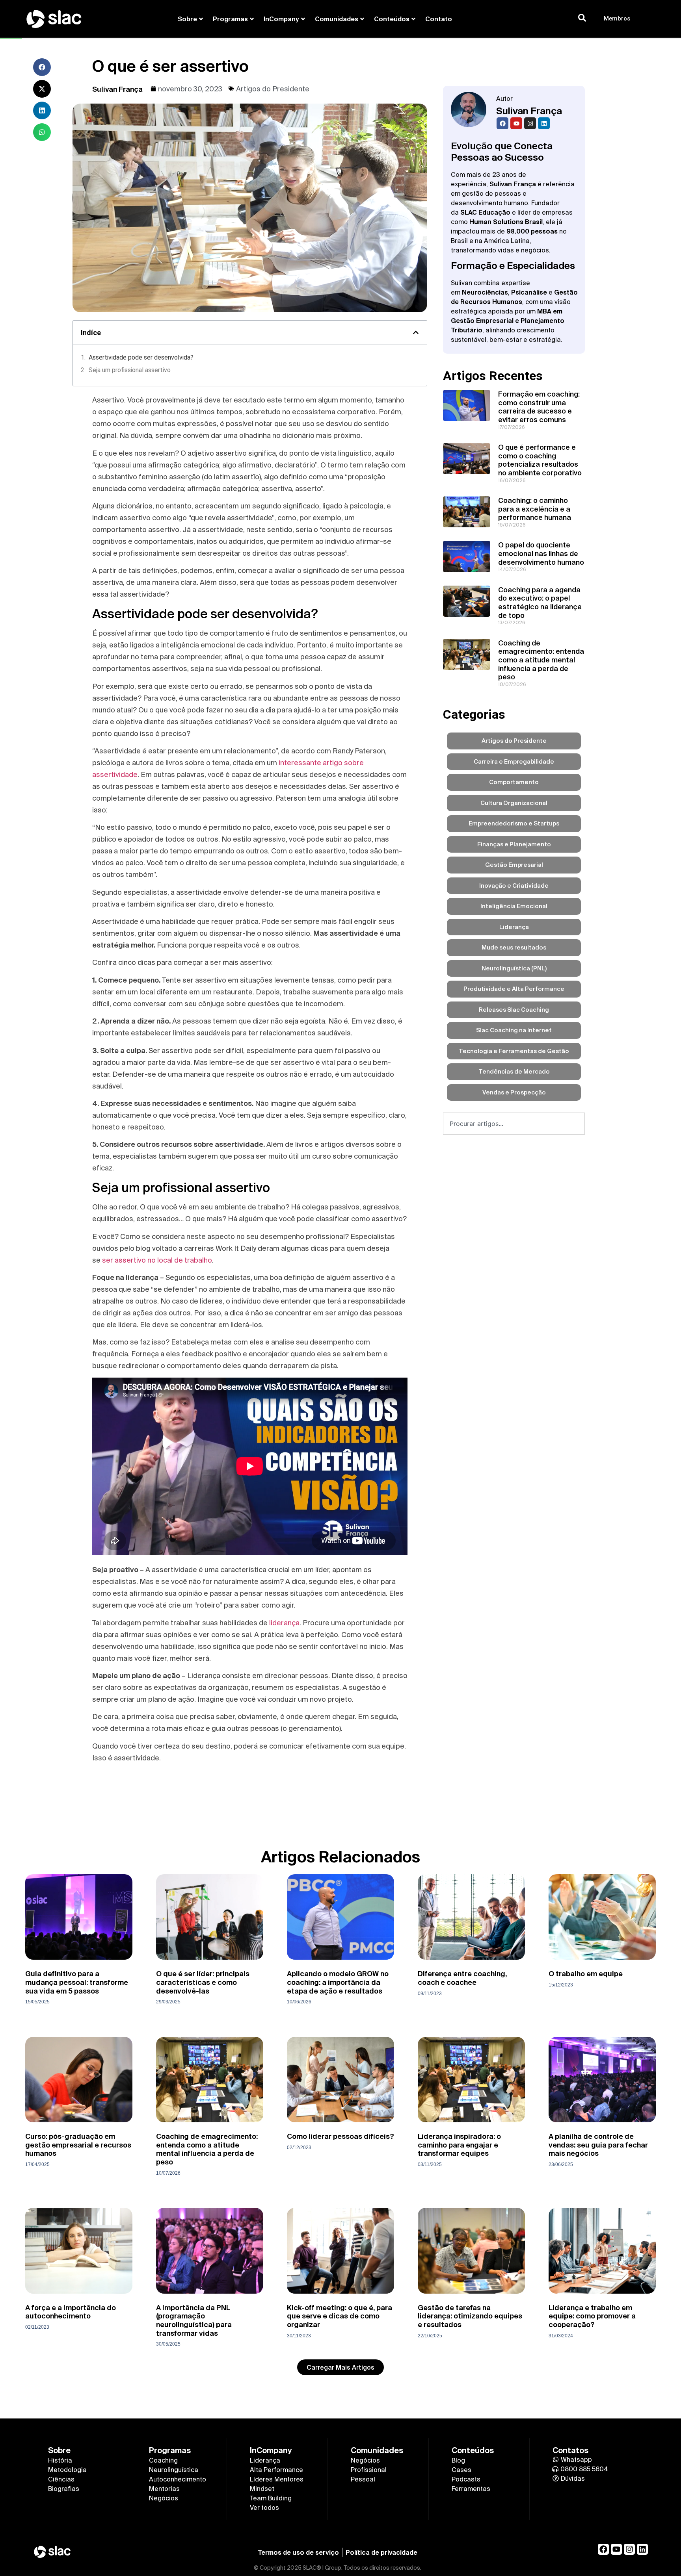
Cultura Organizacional (514, 803)
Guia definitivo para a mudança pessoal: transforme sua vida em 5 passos (77, 1982)
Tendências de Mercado (514, 1071)
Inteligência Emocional (514, 906)
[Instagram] (530, 123)
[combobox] (514, 1124)
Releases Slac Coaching (514, 1010)
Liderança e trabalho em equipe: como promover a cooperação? (592, 2316)
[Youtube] (516, 123)
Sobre (187, 19)
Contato (439, 19)
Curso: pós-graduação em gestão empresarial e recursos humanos (78, 2145)
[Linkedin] (544, 123)
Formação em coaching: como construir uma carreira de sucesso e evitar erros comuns (539, 407)
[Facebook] (502, 123)
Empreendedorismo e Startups (514, 823)
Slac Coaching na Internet (514, 1030)
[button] (42, 67)
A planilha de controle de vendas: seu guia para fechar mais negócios (598, 2145)
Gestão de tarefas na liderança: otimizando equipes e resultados (470, 2316)
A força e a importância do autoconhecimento (71, 2312)
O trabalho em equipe (586, 1974)
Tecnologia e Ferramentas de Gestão (514, 1051)
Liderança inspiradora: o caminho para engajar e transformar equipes (459, 2145)
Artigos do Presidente (273, 89)
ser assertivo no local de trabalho (157, 1260)
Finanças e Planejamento (514, 844)
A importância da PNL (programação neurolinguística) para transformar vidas (194, 2320)
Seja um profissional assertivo (130, 370)
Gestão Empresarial (514, 865)
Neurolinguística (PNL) (514, 968)
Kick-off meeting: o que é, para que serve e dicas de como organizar (340, 2316)
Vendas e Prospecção (514, 1092)
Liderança (514, 927)
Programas (230, 19)
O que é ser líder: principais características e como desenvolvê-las (203, 1982)
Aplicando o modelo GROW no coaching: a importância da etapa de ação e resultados (338, 1982)
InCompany (281, 19)
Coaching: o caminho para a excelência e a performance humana (535, 509)
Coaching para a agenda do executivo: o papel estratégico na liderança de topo (540, 603)
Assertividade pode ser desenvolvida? (141, 357)
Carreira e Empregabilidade (514, 761)
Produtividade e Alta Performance (514, 989)
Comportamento (514, 782)
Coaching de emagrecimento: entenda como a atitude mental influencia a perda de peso (541, 660)
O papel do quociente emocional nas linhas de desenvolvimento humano (541, 553)
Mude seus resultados (514, 947)
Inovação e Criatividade (514, 886)
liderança (284, 1623)
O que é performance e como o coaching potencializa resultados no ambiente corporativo (540, 460)
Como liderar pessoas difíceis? (340, 2136)
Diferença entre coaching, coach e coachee (462, 1978)
